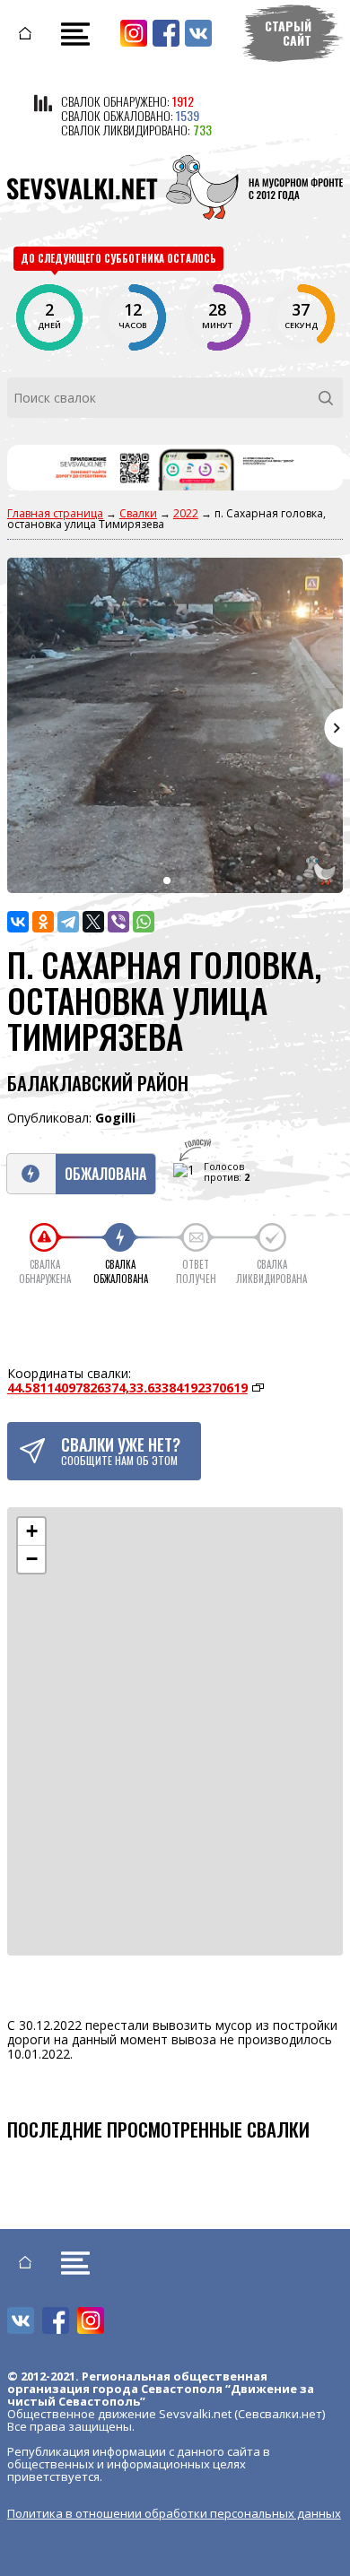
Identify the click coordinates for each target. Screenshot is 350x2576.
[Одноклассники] (43, 922)
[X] (93, 922)
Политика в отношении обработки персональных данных (174, 2513)
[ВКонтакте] (18, 922)
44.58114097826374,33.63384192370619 (127, 1388)
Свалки (138, 513)
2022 (186, 513)
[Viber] (118, 922)
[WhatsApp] (144, 922)
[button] (31, 1532)
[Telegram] (68, 922)
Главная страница (55, 513)
